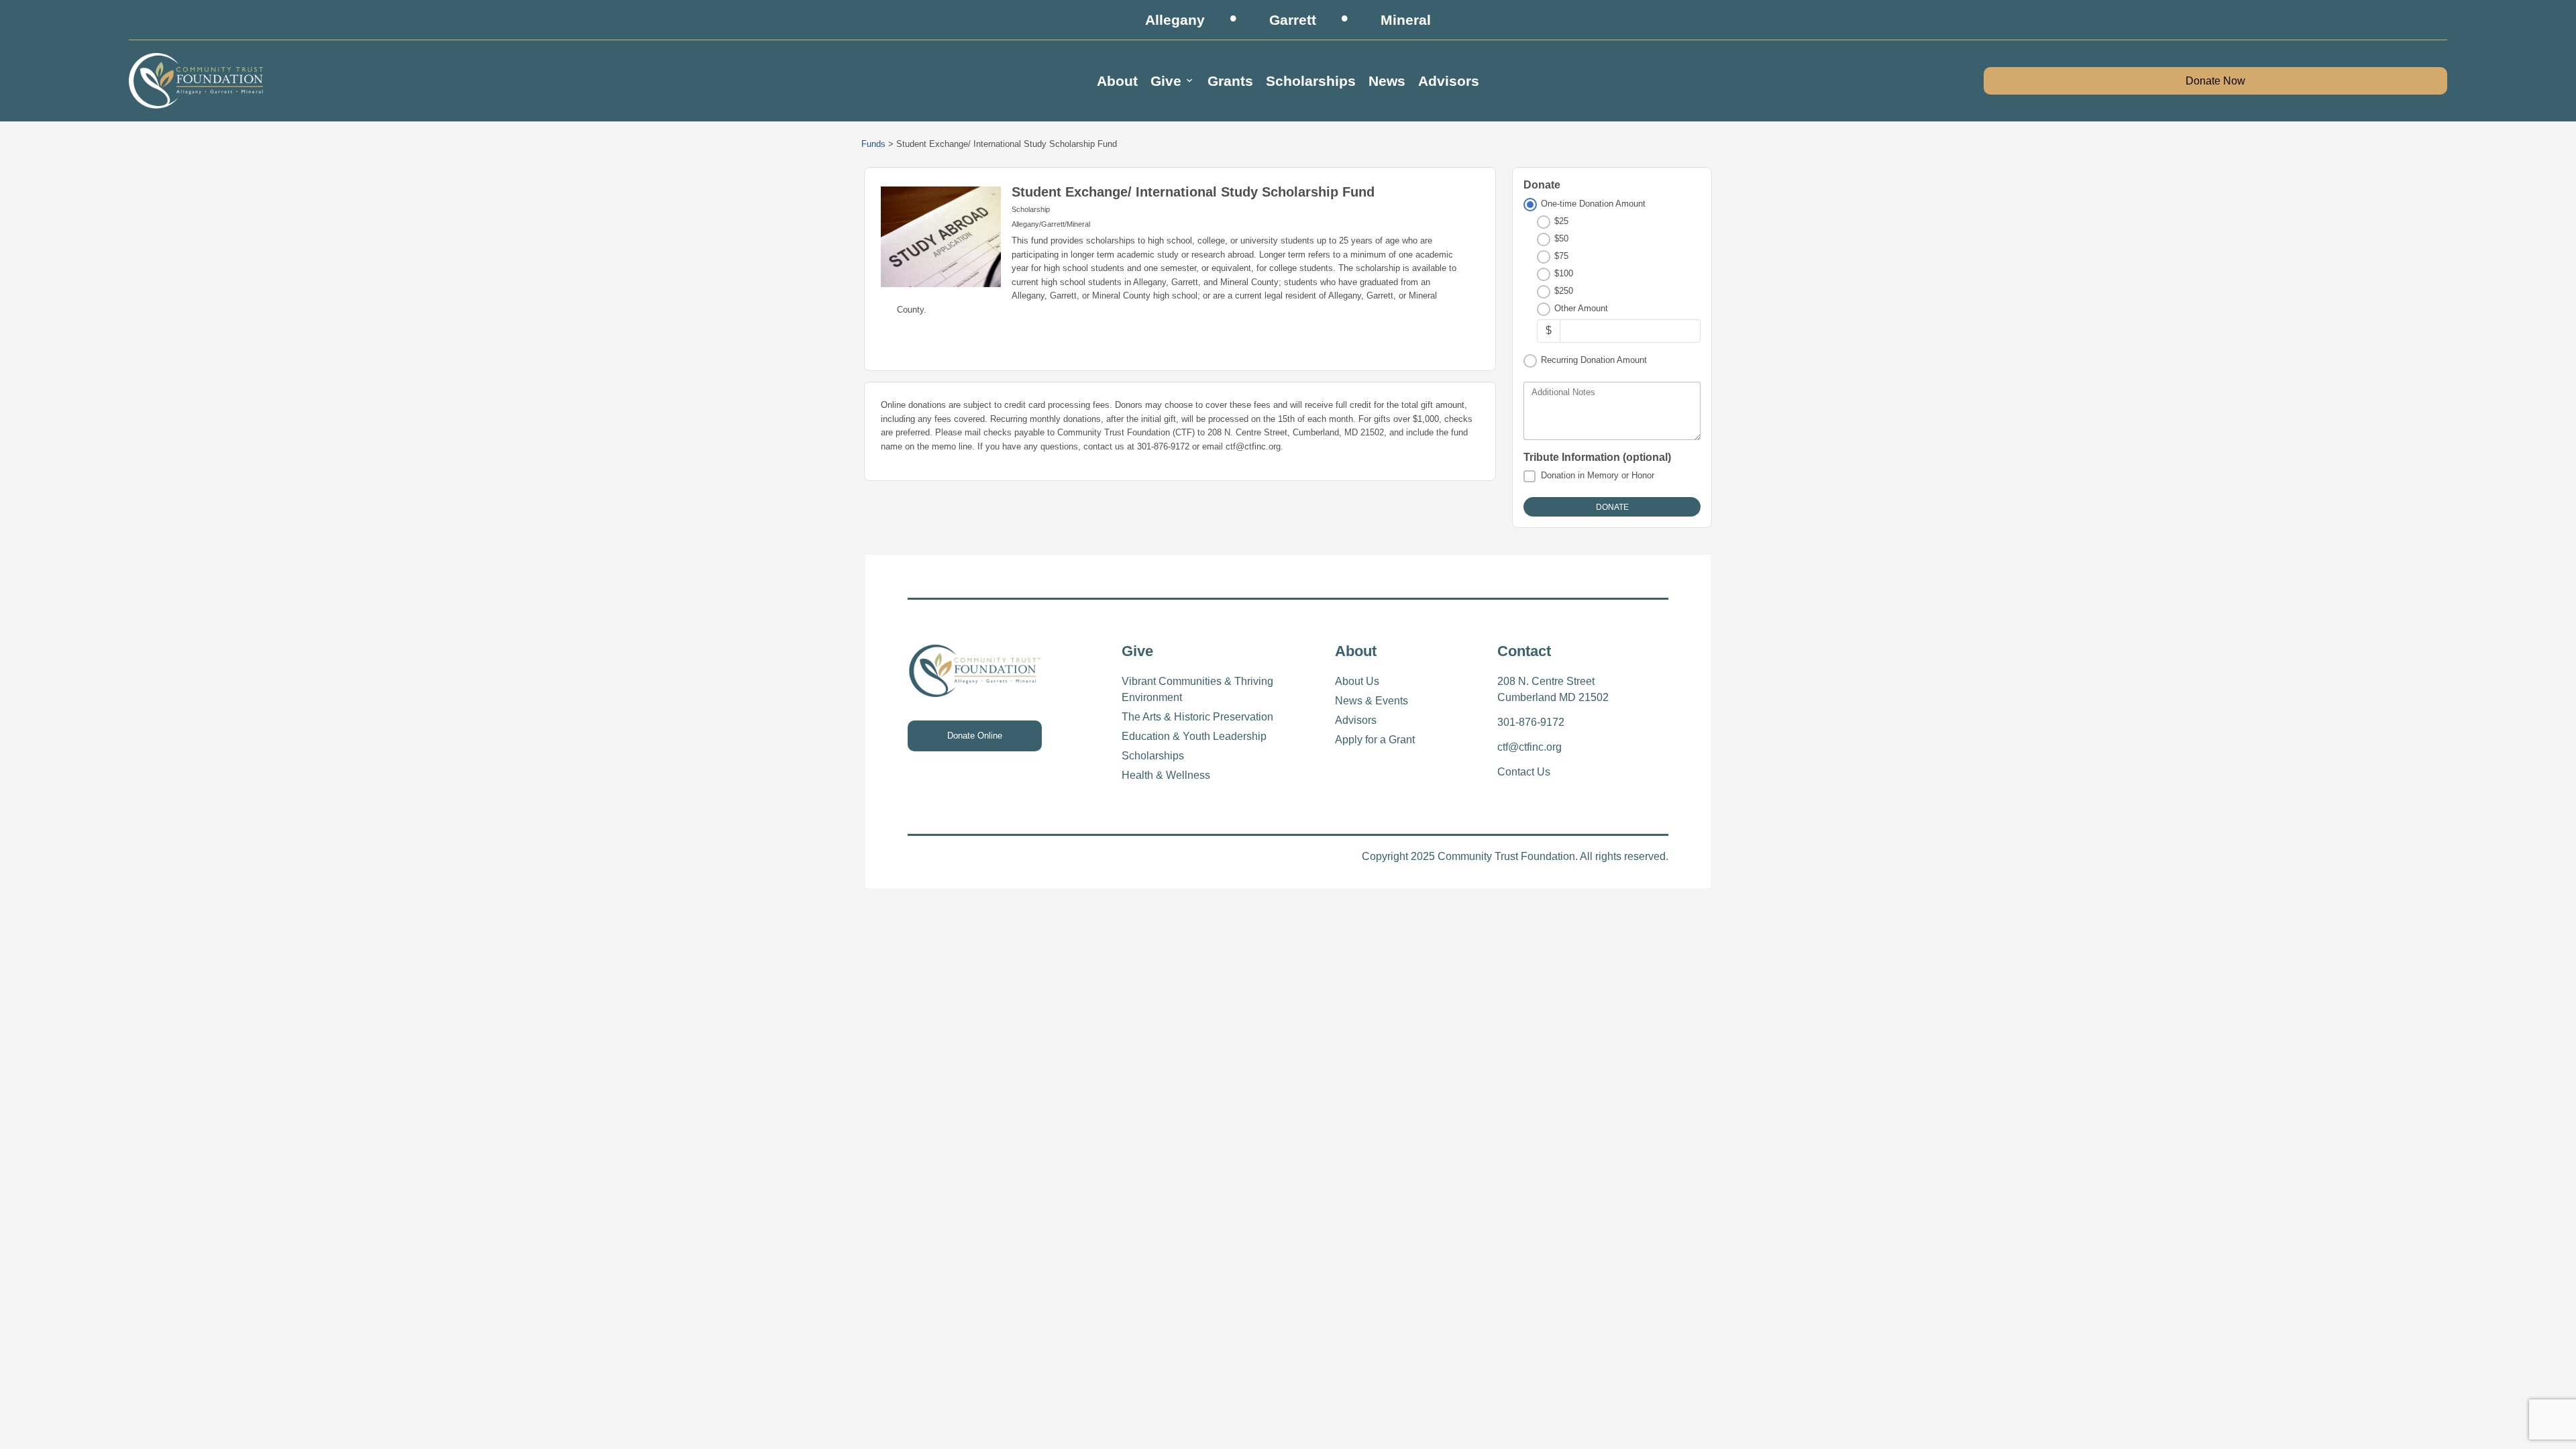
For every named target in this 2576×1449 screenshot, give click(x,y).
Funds (873, 144)
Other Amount (1581, 308)
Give (1166, 81)
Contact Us (1524, 772)
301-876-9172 (1531, 722)
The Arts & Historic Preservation (1197, 717)
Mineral (1406, 20)
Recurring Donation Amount (1594, 360)
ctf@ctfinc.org (1529, 747)
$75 (1561, 256)
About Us (1357, 681)
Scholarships (1311, 81)
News (1387, 81)
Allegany (1175, 20)
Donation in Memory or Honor (1598, 475)
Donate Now (2215, 81)
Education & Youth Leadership (1194, 736)
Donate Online (975, 736)
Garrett (1293, 20)
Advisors (1449, 81)
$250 (1564, 291)
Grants (1230, 81)
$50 (1561, 238)
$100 (1564, 273)
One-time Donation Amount (1593, 204)
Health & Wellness (1166, 775)
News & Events (1372, 701)
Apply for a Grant (1375, 740)
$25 (1561, 221)
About (1117, 81)
